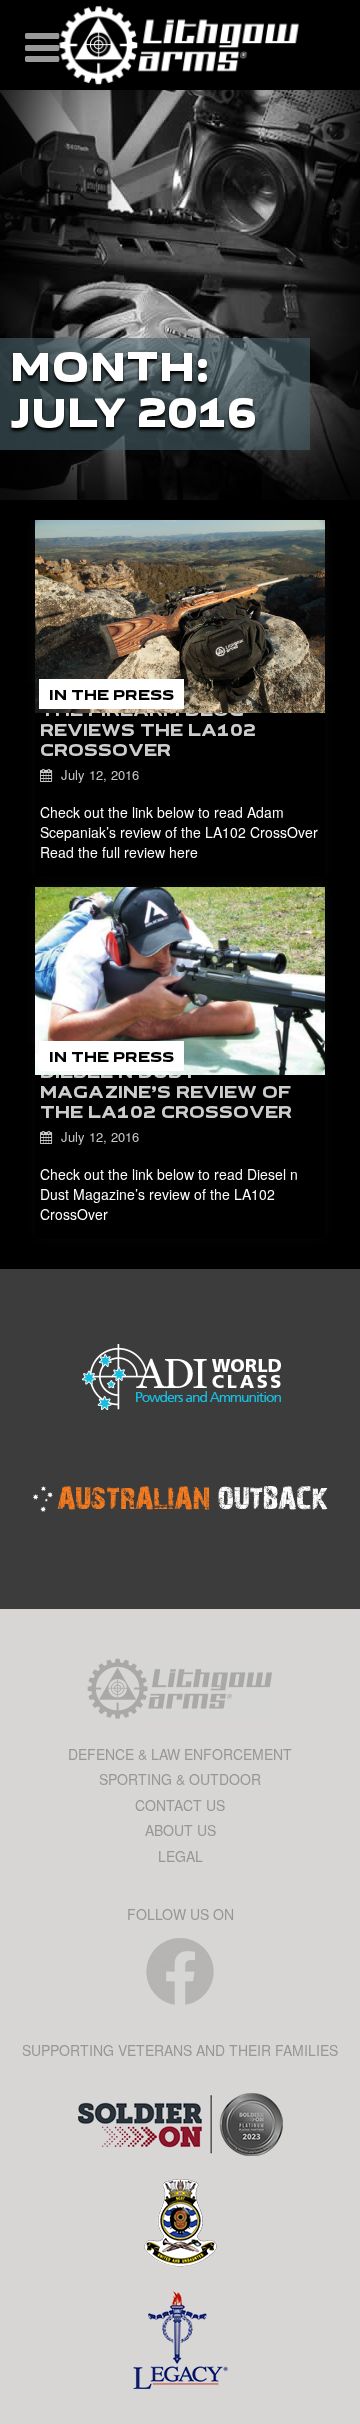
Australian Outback (180, 1499)
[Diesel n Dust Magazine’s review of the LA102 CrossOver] (180, 981)
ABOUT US (180, 1830)
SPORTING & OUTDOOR (180, 1779)
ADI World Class (180, 1379)
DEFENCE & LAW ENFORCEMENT (180, 1754)
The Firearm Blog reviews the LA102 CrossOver (148, 732)
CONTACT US (180, 1805)
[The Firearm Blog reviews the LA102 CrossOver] (180, 616)
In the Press (111, 696)
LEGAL (180, 1856)
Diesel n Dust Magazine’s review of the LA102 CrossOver (166, 1094)
